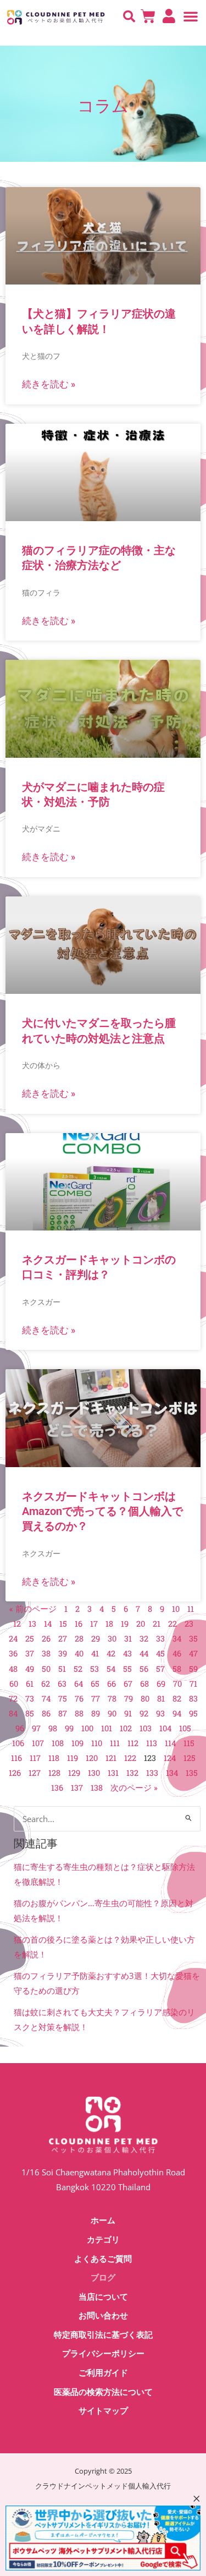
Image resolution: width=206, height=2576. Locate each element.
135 (192, 1773)
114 (170, 1743)
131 (113, 1773)
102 (126, 1728)
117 (35, 1758)
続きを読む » (49, 384)
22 (172, 1624)
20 (141, 1624)
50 (46, 1669)
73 (30, 1699)
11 (191, 1609)
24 (13, 1639)
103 (146, 1728)
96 (20, 1728)
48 (13, 1669)
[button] (129, 17)
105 (185, 1728)
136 (57, 1788)
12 (17, 1624)
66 (112, 1684)
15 (63, 1624)
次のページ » (134, 1788)
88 (79, 1713)
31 (128, 1639)
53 (94, 1669)
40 (79, 1653)
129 (74, 1773)
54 (111, 1669)
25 (30, 1639)
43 (127, 1653)
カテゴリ (103, 2240)
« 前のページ (33, 1609)
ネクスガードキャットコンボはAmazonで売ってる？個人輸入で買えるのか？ (102, 1511)
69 (161, 1684)
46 (177, 1653)
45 (160, 1653)
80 (145, 1699)
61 (30, 1684)
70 (177, 1684)
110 (97, 1743)
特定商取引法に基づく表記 (103, 2335)
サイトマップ (103, 2411)
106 (18, 1743)
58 (177, 1669)
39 (63, 1653)
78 (112, 1699)
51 (62, 1669)
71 (193, 1684)
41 (95, 1653)
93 (160, 1713)
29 (96, 1639)
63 (62, 1684)
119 (73, 1758)
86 (46, 1713)
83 (193, 1699)
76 (79, 1699)
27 (63, 1639)
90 (112, 1713)
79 (129, 1699)
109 (77, 1743)
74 (46, 1699)
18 (109, 1624)
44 (144, 1653)
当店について (103, 2297)
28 (79, 1639)
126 (15, 1773)
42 (111, 1653)
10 (176, 1609)
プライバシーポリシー (103, 2354)
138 (97, 1788)
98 (53, 1728)
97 (36, 1728)
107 (38, 1743)
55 (127, 1669)
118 (54, 1758)
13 (32, 1624)
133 (152, 1773)
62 (46, 1684)
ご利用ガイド (103, 2373)
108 (58, 1743)
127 (35, 1773)
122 (130, 1758)
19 (125, 1624)
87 (63, 1713)
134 (172, 1773)
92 (144, 1713)
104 (165, 1728)
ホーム (103, 2220)
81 (161, 1699)
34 (177, 1639)
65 (95, 1684)
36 (13, 1653)
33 (160, 1639)
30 (112, 1639)
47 (193, 1653)
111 (115, 1743)
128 (54, 1773)
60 (14, 1684)
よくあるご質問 (103, 2259)
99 (69, 1728)
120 (92, 1758)
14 (48, 1624)
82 (177, 1699)
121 (111, 1758)
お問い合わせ (103, 2316)
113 (152, 1743)
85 (30, 1713)
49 (30, 1669)
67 (128, 1684)
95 (193, 1713)
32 (144, 1639)
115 (189, 1743)
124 (170, 1758)
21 (157, 1624)
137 (77, 1788)
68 (144, 1684)
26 (46, 1639)
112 (133, 1743)
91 (128, 1713)
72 (13, 1699)
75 (63, 1699)
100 (87, 1728)
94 (177, 1713)
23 (189, 1624)
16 (79, 1624)
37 (30, 1653)
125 (190, 1758)
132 (132, 1773)
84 (13, 1713)
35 (193, 1639)
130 (94, 1773)
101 (107, 1728)
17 (94, 1624)
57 (160, 1669)
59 (193, 1669)
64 (79, 1684)
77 (96, 1699)
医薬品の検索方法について (103, 2392)
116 (16, 1758)
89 (96, 1713)
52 (78, 1669)
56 (144, 1669)
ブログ (103, 2278)
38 (46, 1653)
